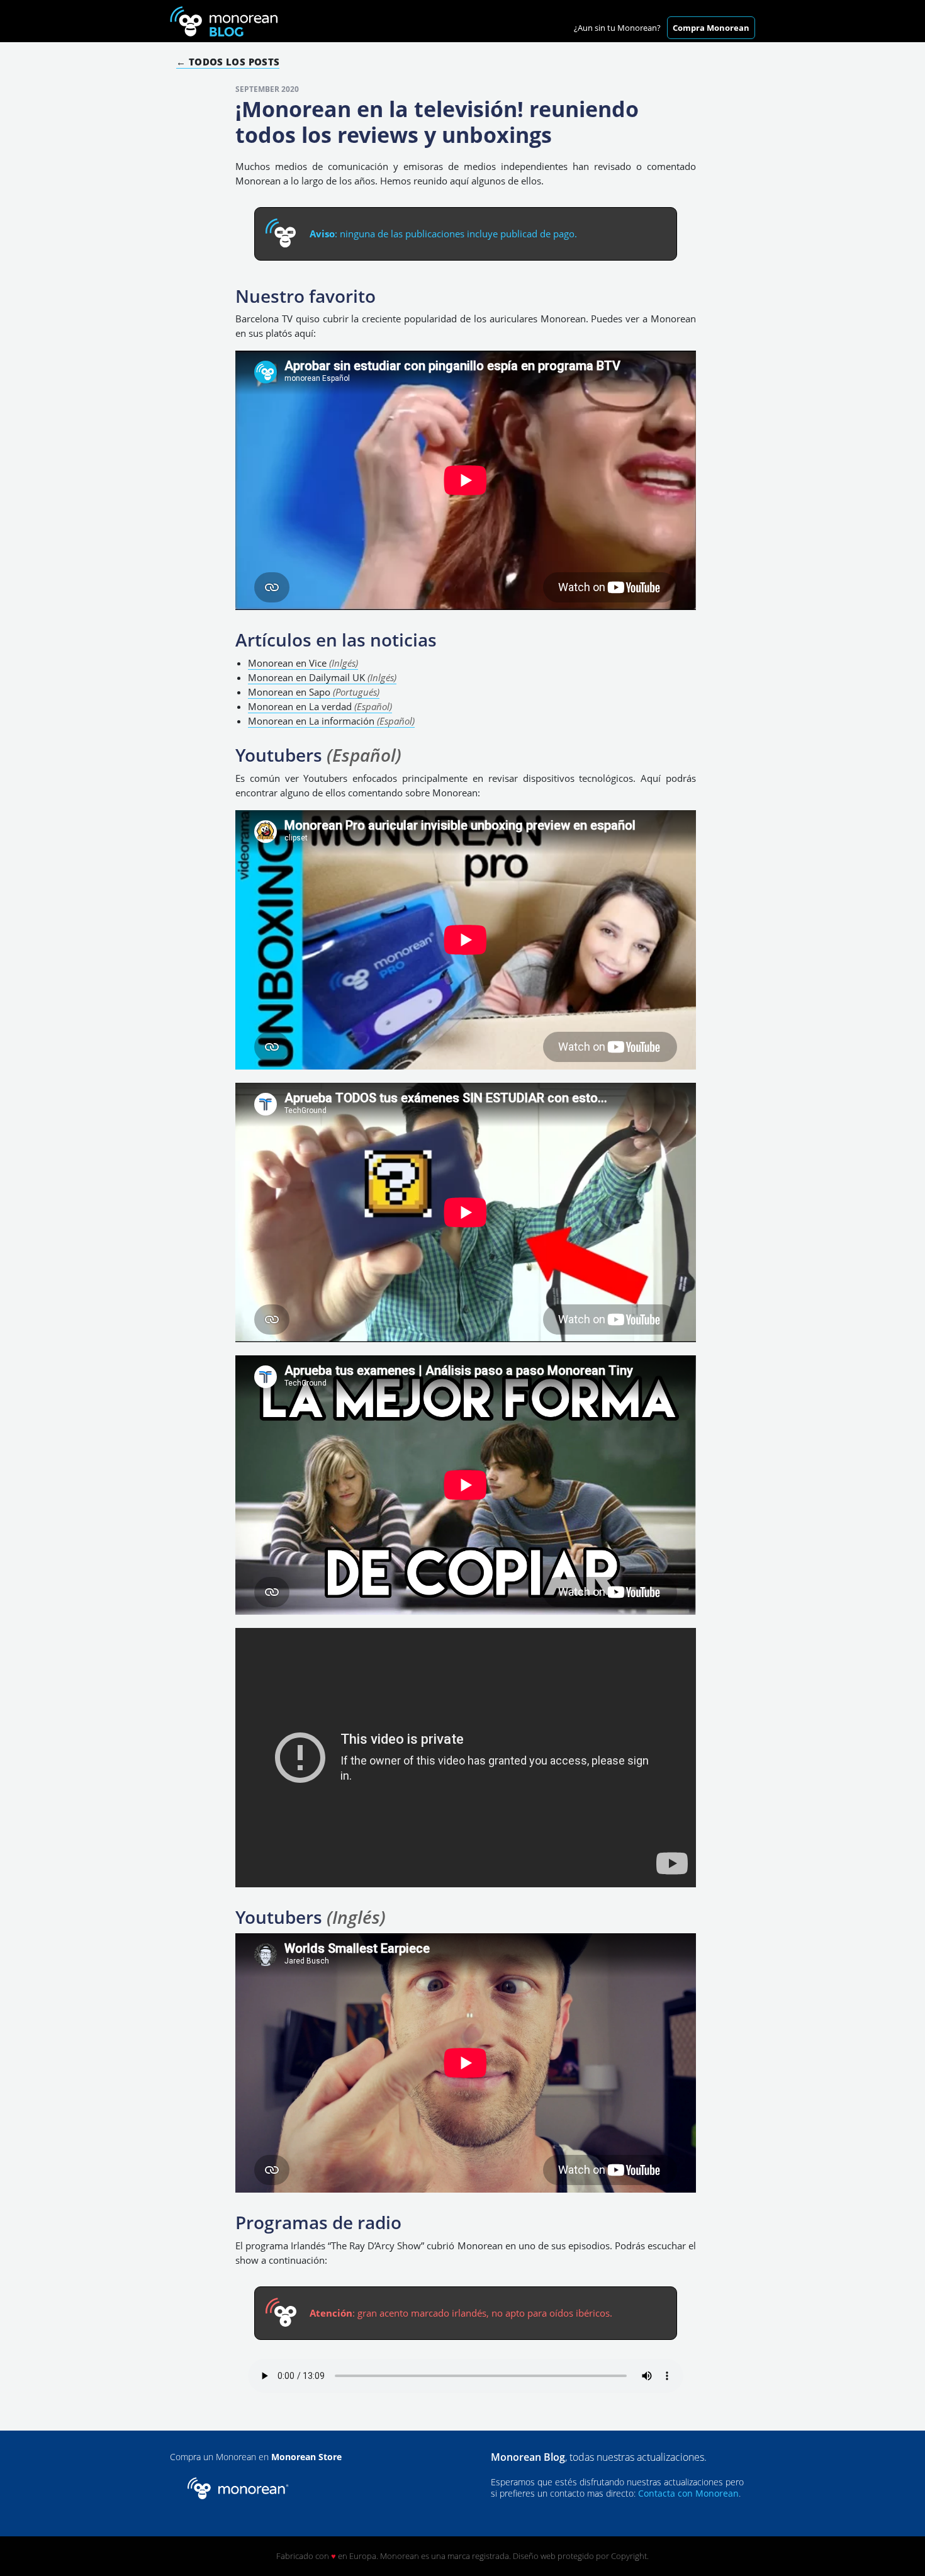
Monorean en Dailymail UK (322, 677)
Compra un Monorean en (256, 2457)
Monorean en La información (331, 721)
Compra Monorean (711, 28)
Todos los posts (234, 62)
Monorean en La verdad (320, 706)
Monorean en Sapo (314, 692)
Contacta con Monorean (688, 2493)
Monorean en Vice (303, 663)
